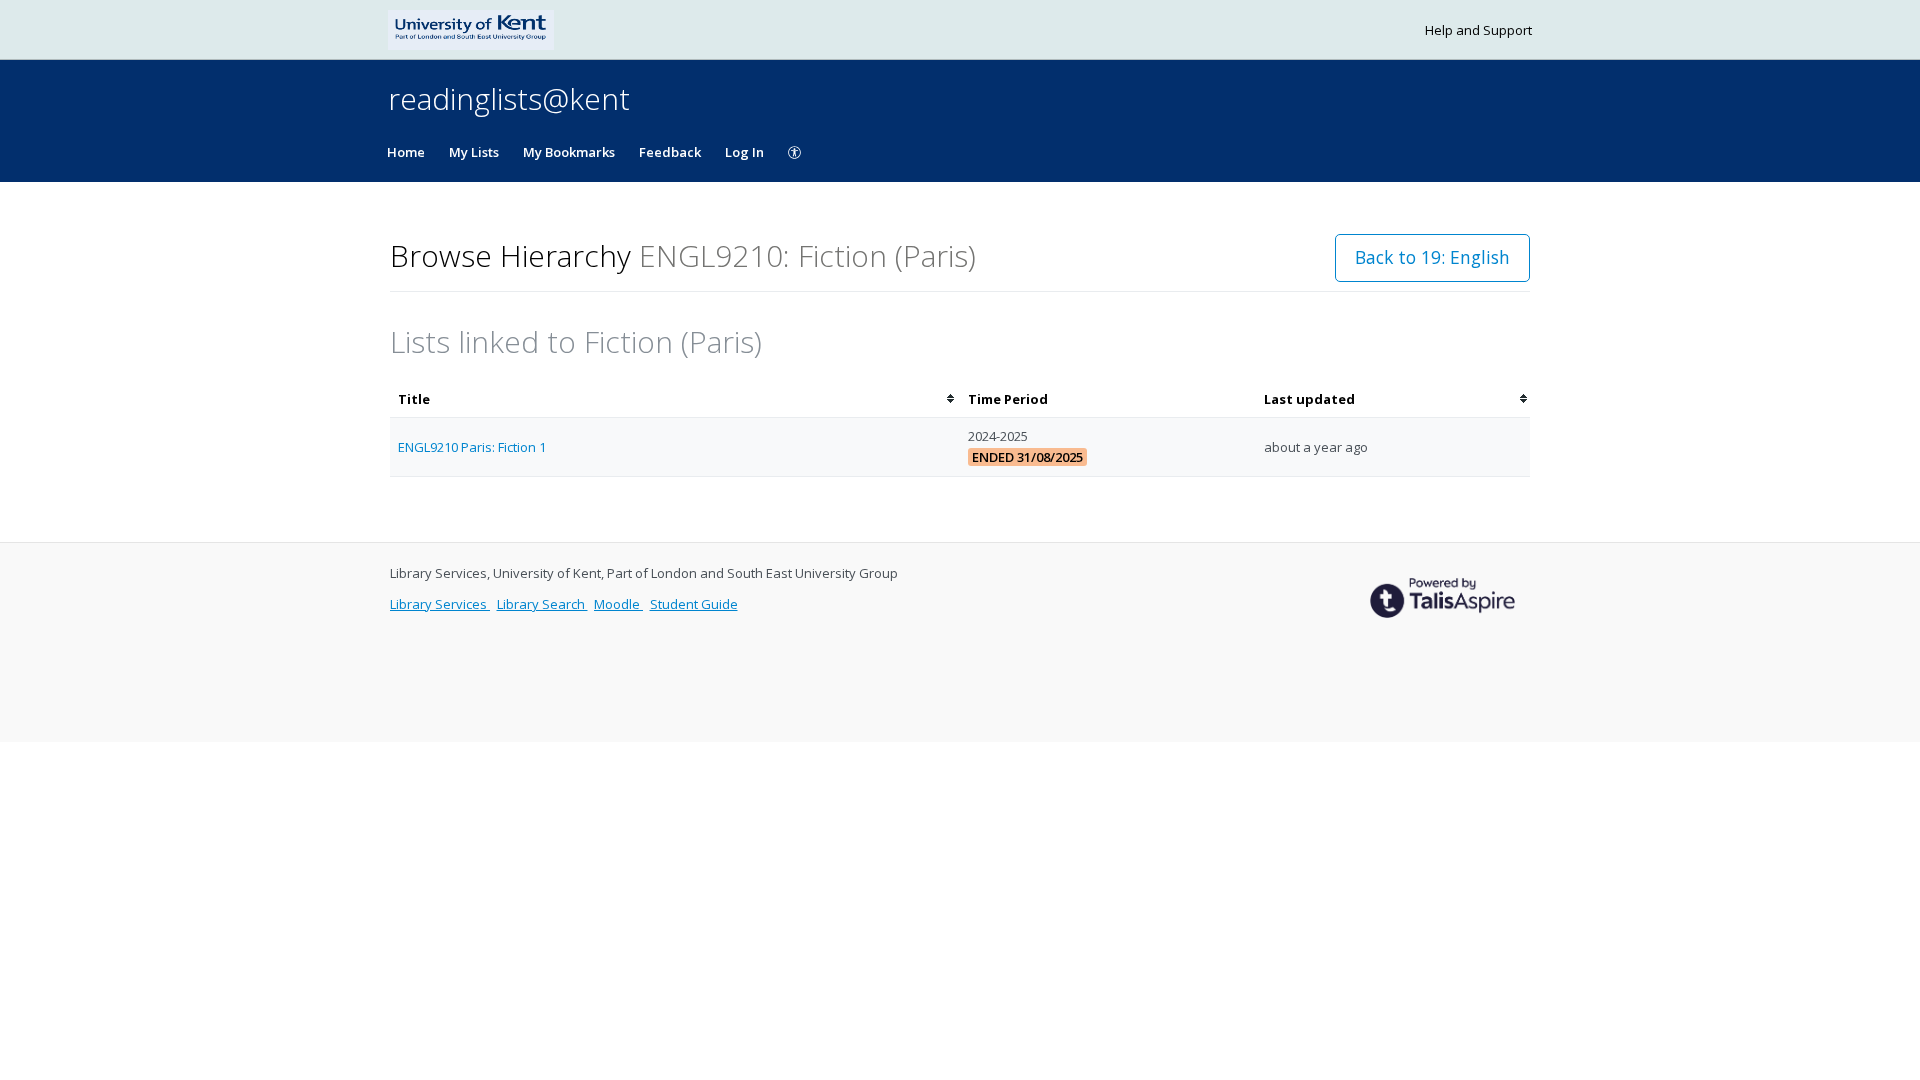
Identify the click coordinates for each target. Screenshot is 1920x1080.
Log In (744, 152)
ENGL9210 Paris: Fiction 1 (472, 447)
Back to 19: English (1432, 257)
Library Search (542, 604)
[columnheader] (675, 399)
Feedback (670, 152)
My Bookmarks (569, 152)
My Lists (474, 152)
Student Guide (694, 604)
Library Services (440, 604)
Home (406, 152)
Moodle (618, 604)
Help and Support (1478, 30)
